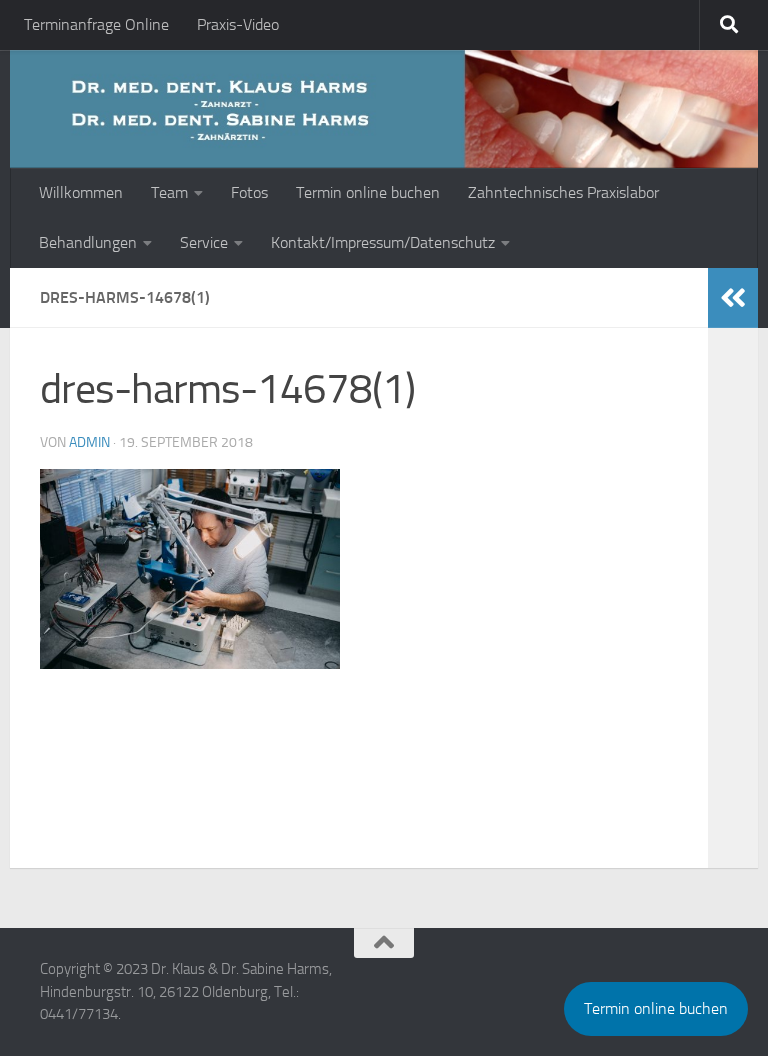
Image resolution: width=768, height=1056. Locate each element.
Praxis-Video (238, 24)
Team (169, 192)
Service (204, 242)
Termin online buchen (368, 192)
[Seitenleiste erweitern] (733, 298)
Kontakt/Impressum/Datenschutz (383, 242)
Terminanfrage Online (96, 24)
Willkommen (81, 192)
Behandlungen (88, 242)
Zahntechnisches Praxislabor (563, 192)
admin (89, 442)
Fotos (249, 192)
